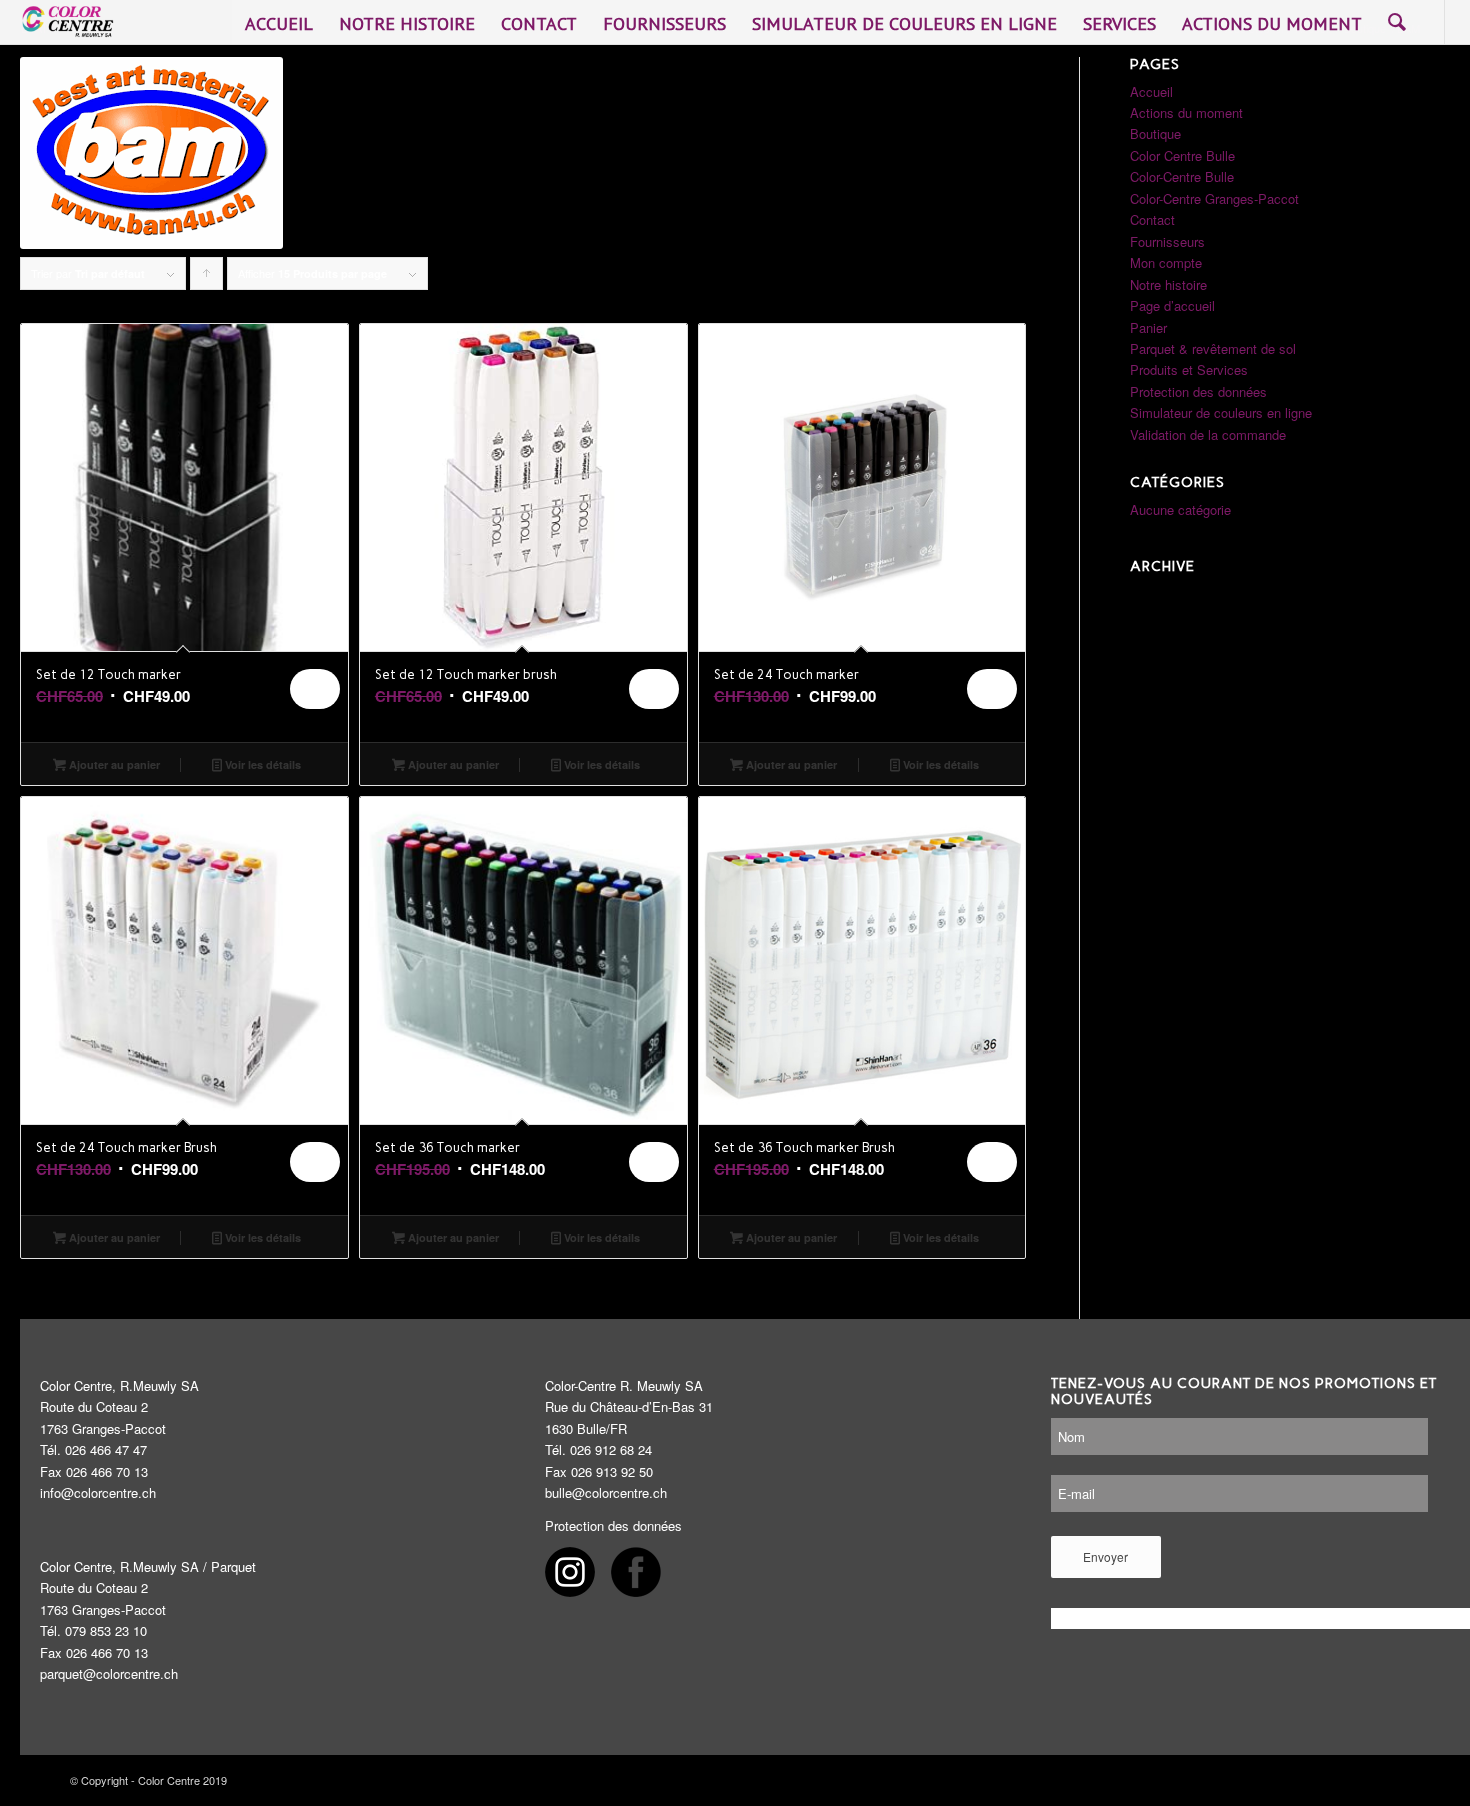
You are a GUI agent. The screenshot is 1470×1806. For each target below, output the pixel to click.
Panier (1148, 327)
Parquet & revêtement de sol (1213, 348)
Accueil (1151, 91)
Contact (1152, 219)
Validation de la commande (1208, 434)
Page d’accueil (1172, 305)
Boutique (1155, 133)
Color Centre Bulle (1182, 155)
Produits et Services (1189, 369)
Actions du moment (1186, 112)
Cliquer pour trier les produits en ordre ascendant (207, 277)
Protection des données (1198, 391)
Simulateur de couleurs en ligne (1221, 412)
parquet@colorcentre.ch (109, 1673)
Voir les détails (261, 764)
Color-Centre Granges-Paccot (1214, 198)
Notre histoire (1168, 284)
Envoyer (1105, 1556)
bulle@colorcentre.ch (606, 1492)
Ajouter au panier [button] (113, 764)
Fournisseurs (1167, 241)
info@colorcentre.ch (98, 1492)
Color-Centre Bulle (1182, 176)
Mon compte (1166, 262)
